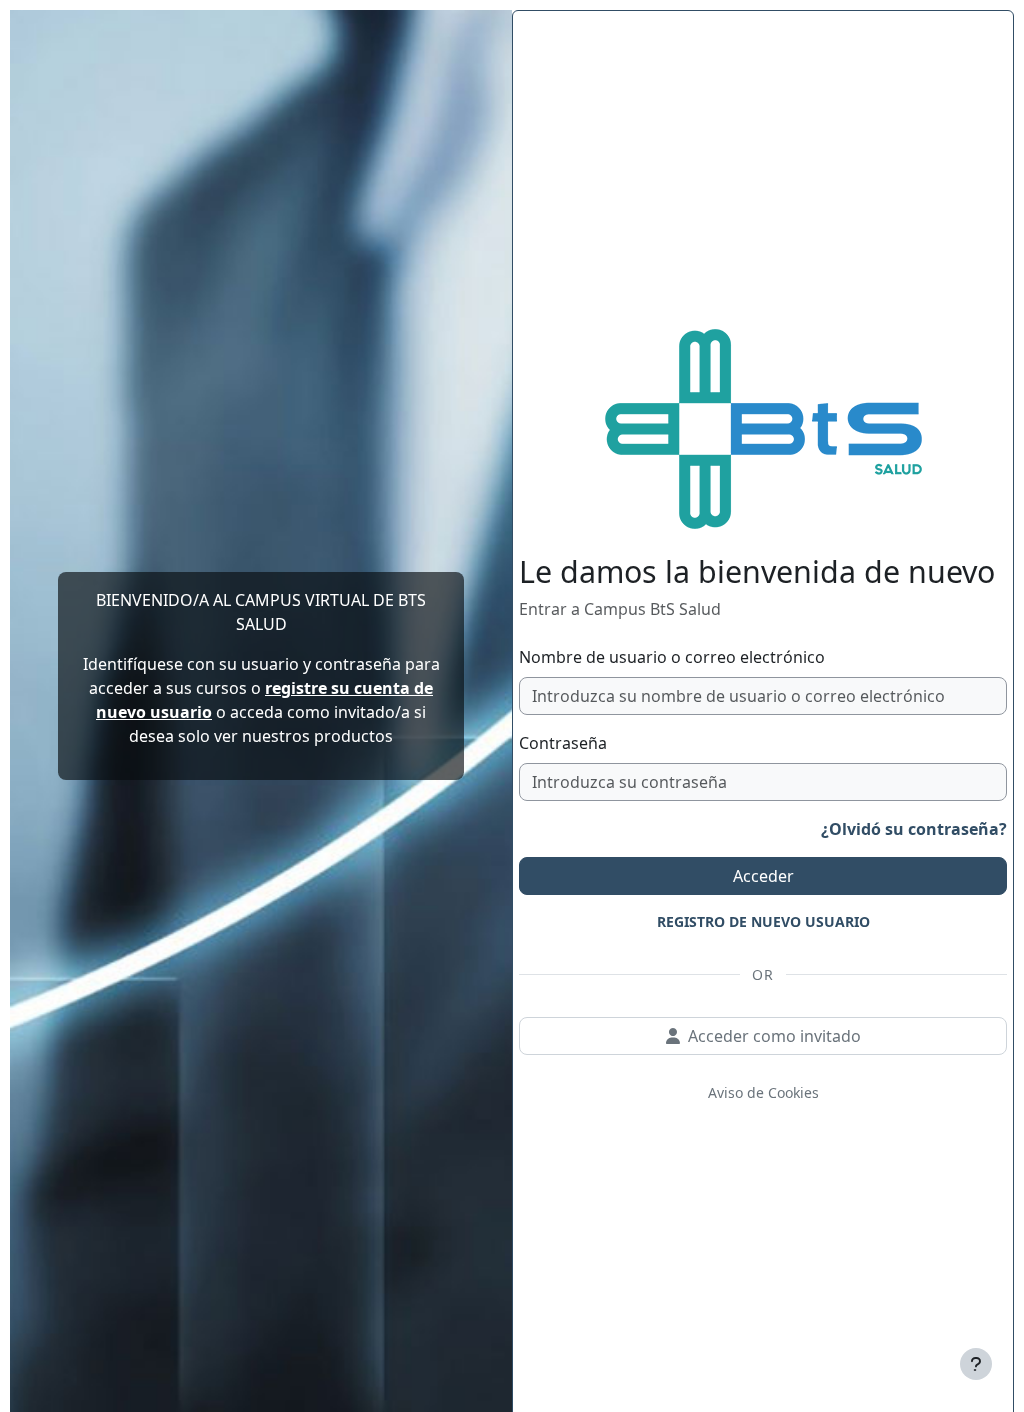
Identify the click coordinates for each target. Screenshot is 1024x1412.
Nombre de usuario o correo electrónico (672, 657)
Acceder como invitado (774, 1036)
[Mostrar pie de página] (976, 1364)
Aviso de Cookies (763, 1092)
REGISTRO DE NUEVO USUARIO (763, 921)
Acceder (763, 876)
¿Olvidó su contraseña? (914, 829)
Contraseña (563, 743)
